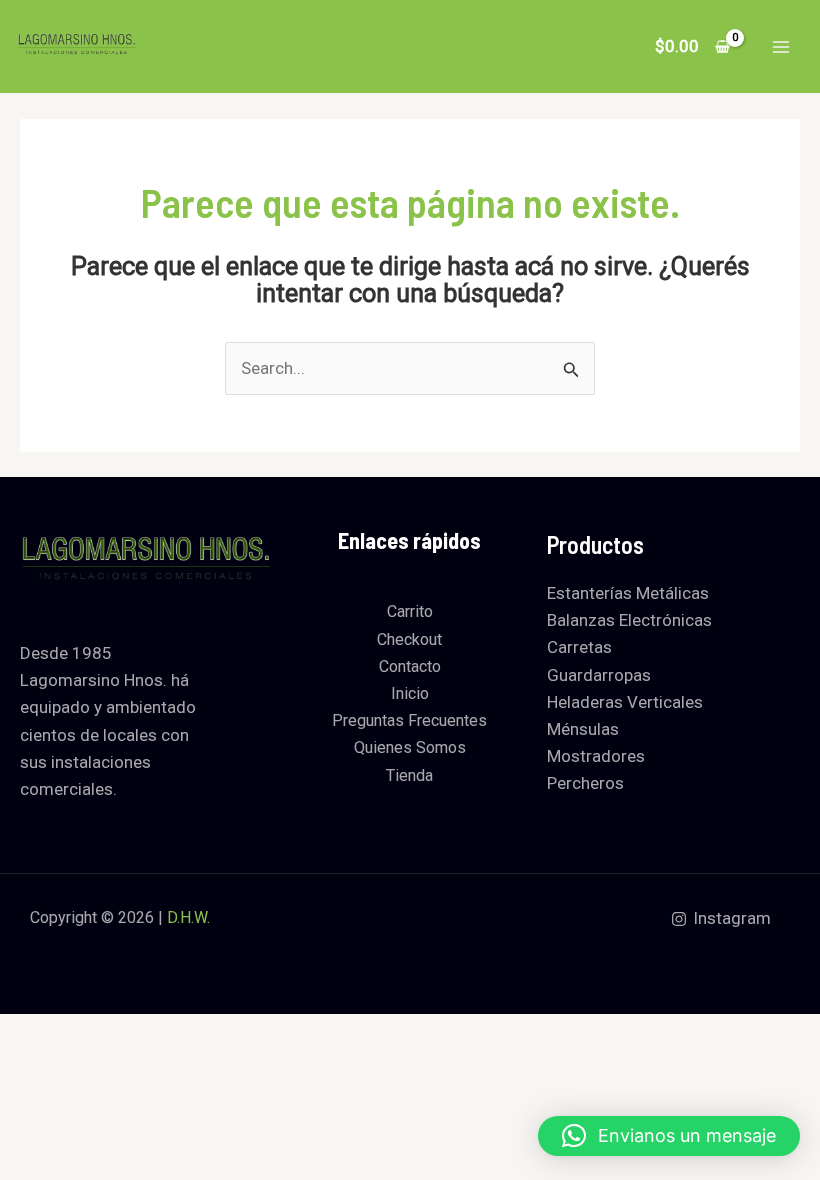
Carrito (410, 611)
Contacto (410, 666)
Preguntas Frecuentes (409, 720)
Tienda (409, 775)
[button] (669, 1136)
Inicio (410, 693)
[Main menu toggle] (781, 47)
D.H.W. (188, 917)
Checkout (409, 639)
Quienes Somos (410, 747)
